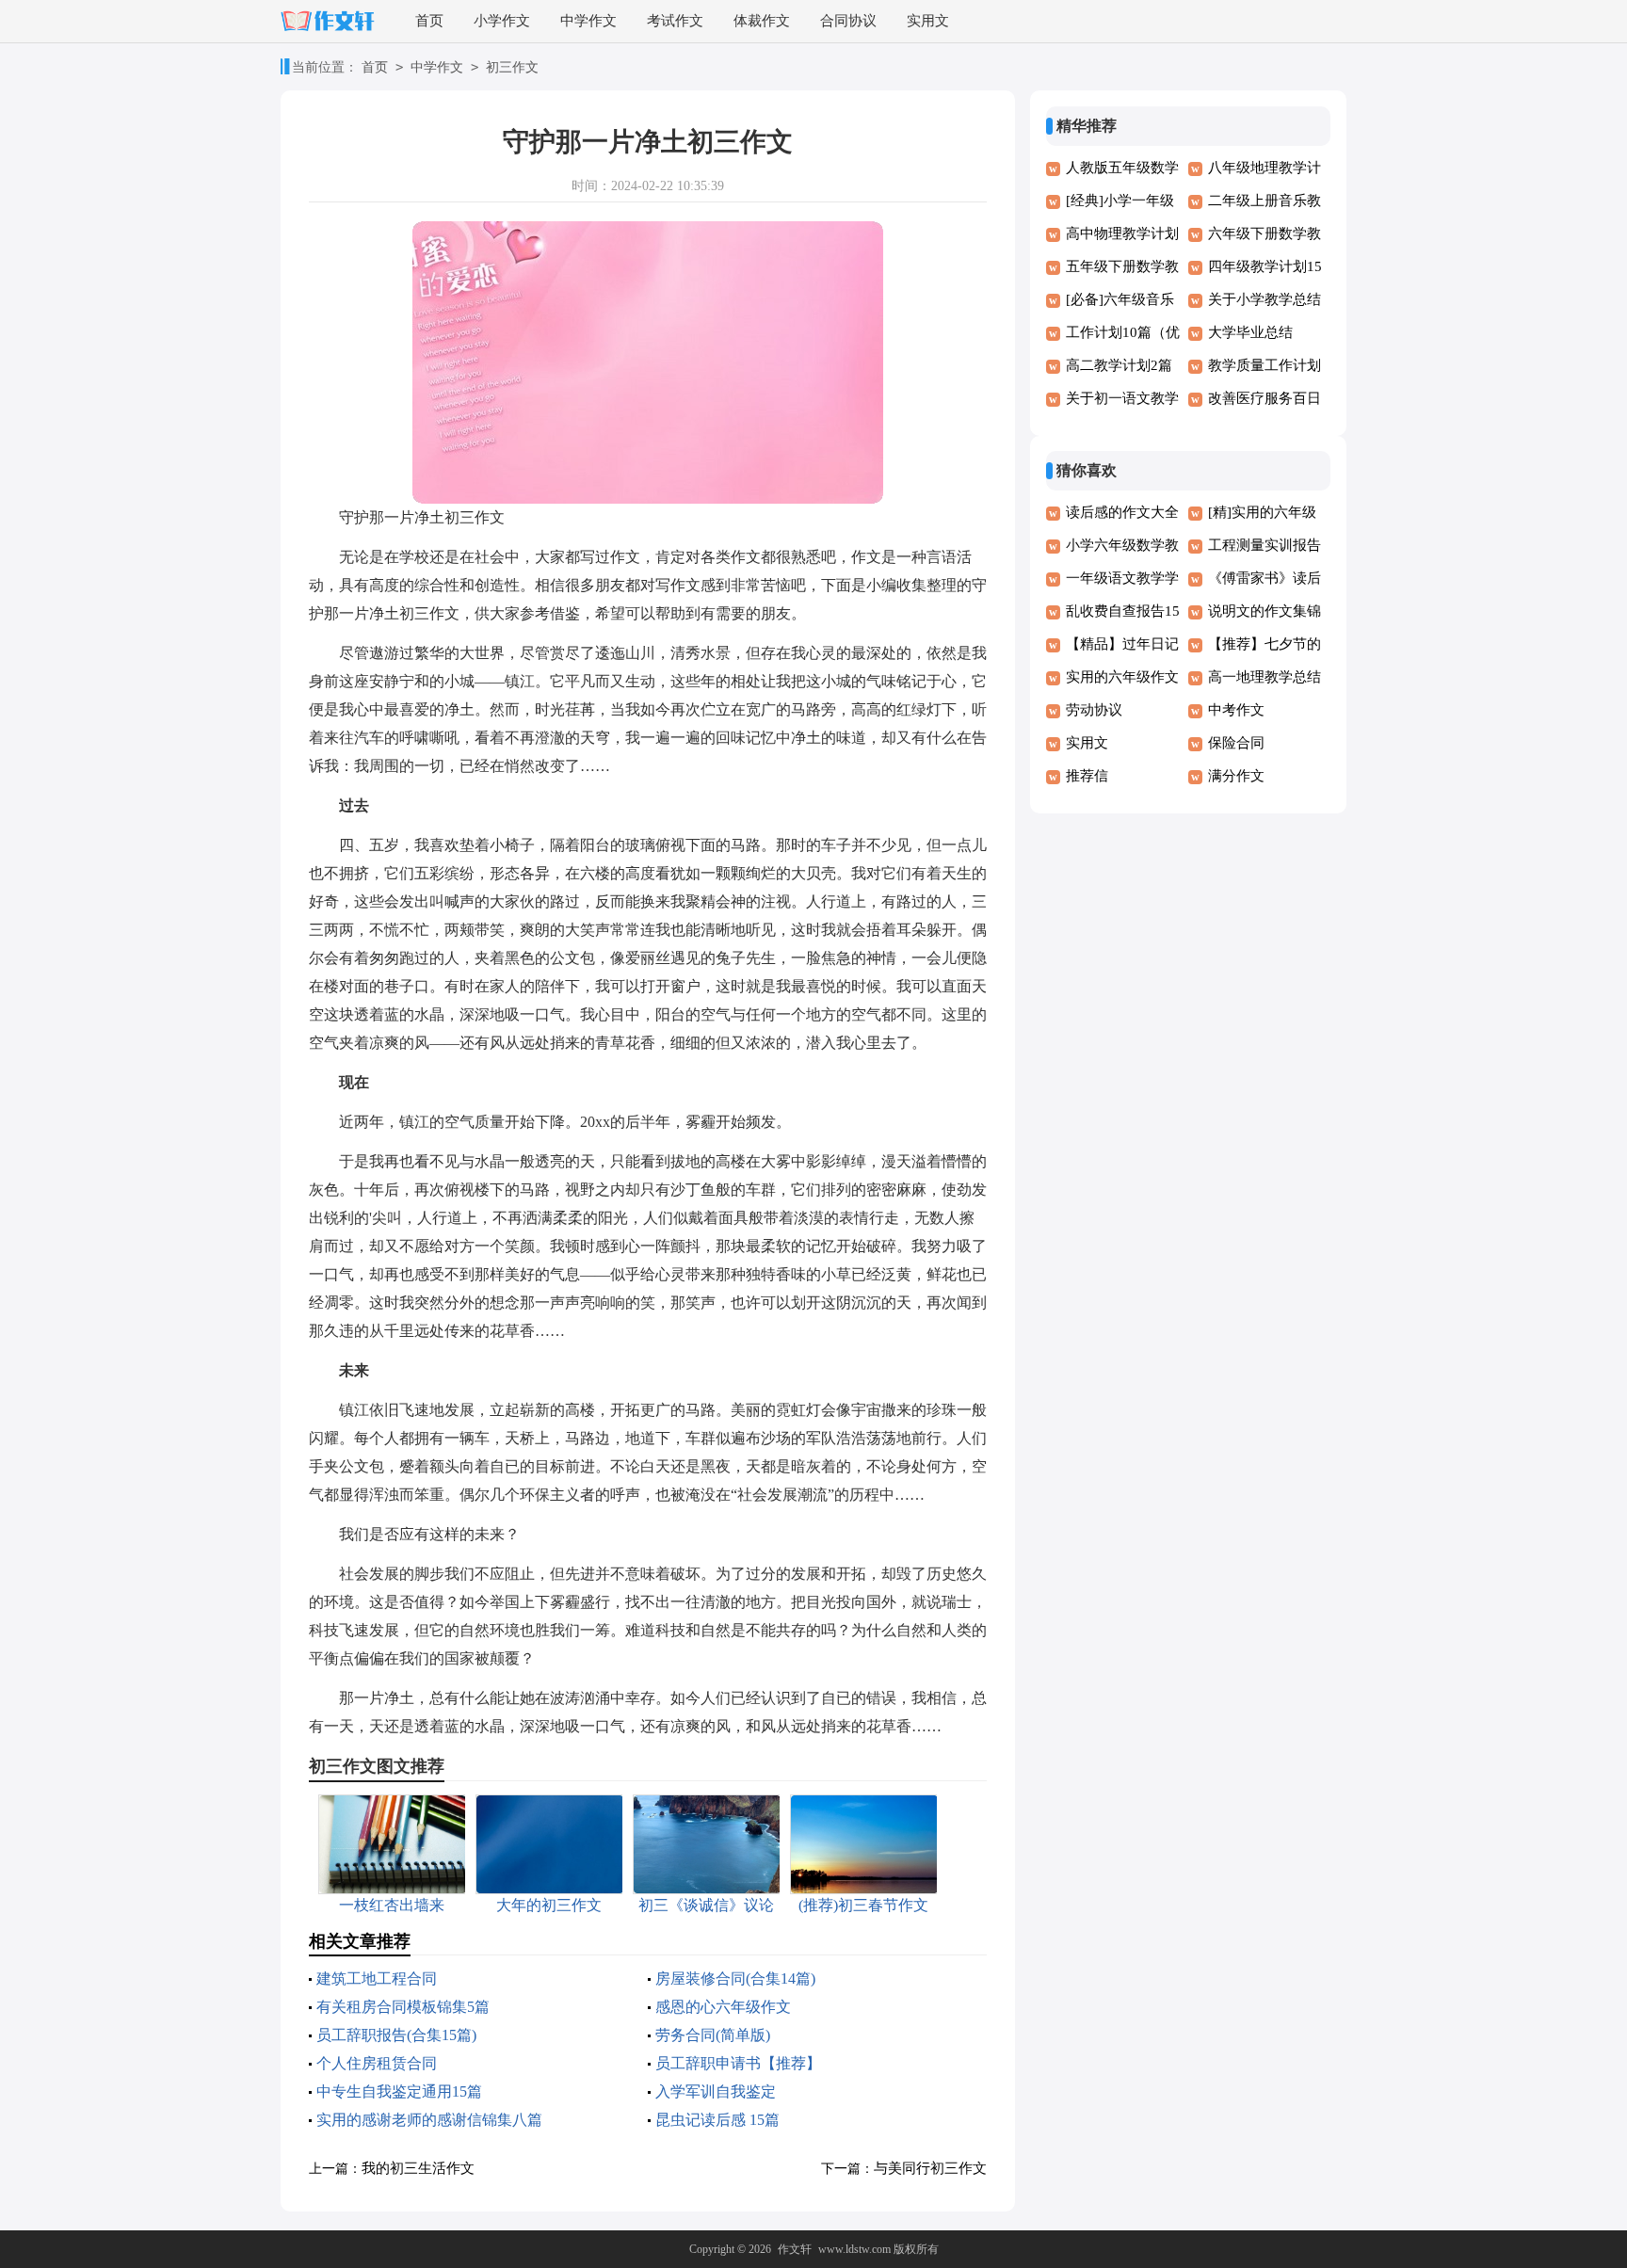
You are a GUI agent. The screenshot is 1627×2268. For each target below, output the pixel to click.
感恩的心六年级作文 (723, 2007)
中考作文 (1236, 710)
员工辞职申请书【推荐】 (738, 2063)
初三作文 (512, 67)
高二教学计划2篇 (1119, 365)
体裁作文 (762, 21)
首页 (429, 21)
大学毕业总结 (1250, 332)
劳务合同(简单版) (713, 2035)
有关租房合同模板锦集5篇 (403, 2007)
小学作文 (502, 21)
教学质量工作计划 (1265, 365)
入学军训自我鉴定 (716, 2091)
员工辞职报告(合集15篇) (396, 2035)
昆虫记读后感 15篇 (717, 2120)
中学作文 (588, 21)
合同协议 (848, 21)
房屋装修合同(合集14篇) (735, 1978)
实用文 (928, 21)
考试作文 (675, 21)
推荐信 (1087, 776)
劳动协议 (1094, 710)
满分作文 (1236, 776)
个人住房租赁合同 (377, 2063)
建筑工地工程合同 (377, 1978)
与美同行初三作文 (930, 2168)
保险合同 (1236, 743)
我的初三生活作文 (418, 2168)
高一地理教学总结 (1265, 677)
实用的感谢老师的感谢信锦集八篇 (429, 2120)
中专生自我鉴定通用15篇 (399, 2091)
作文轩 (795, 2249)
